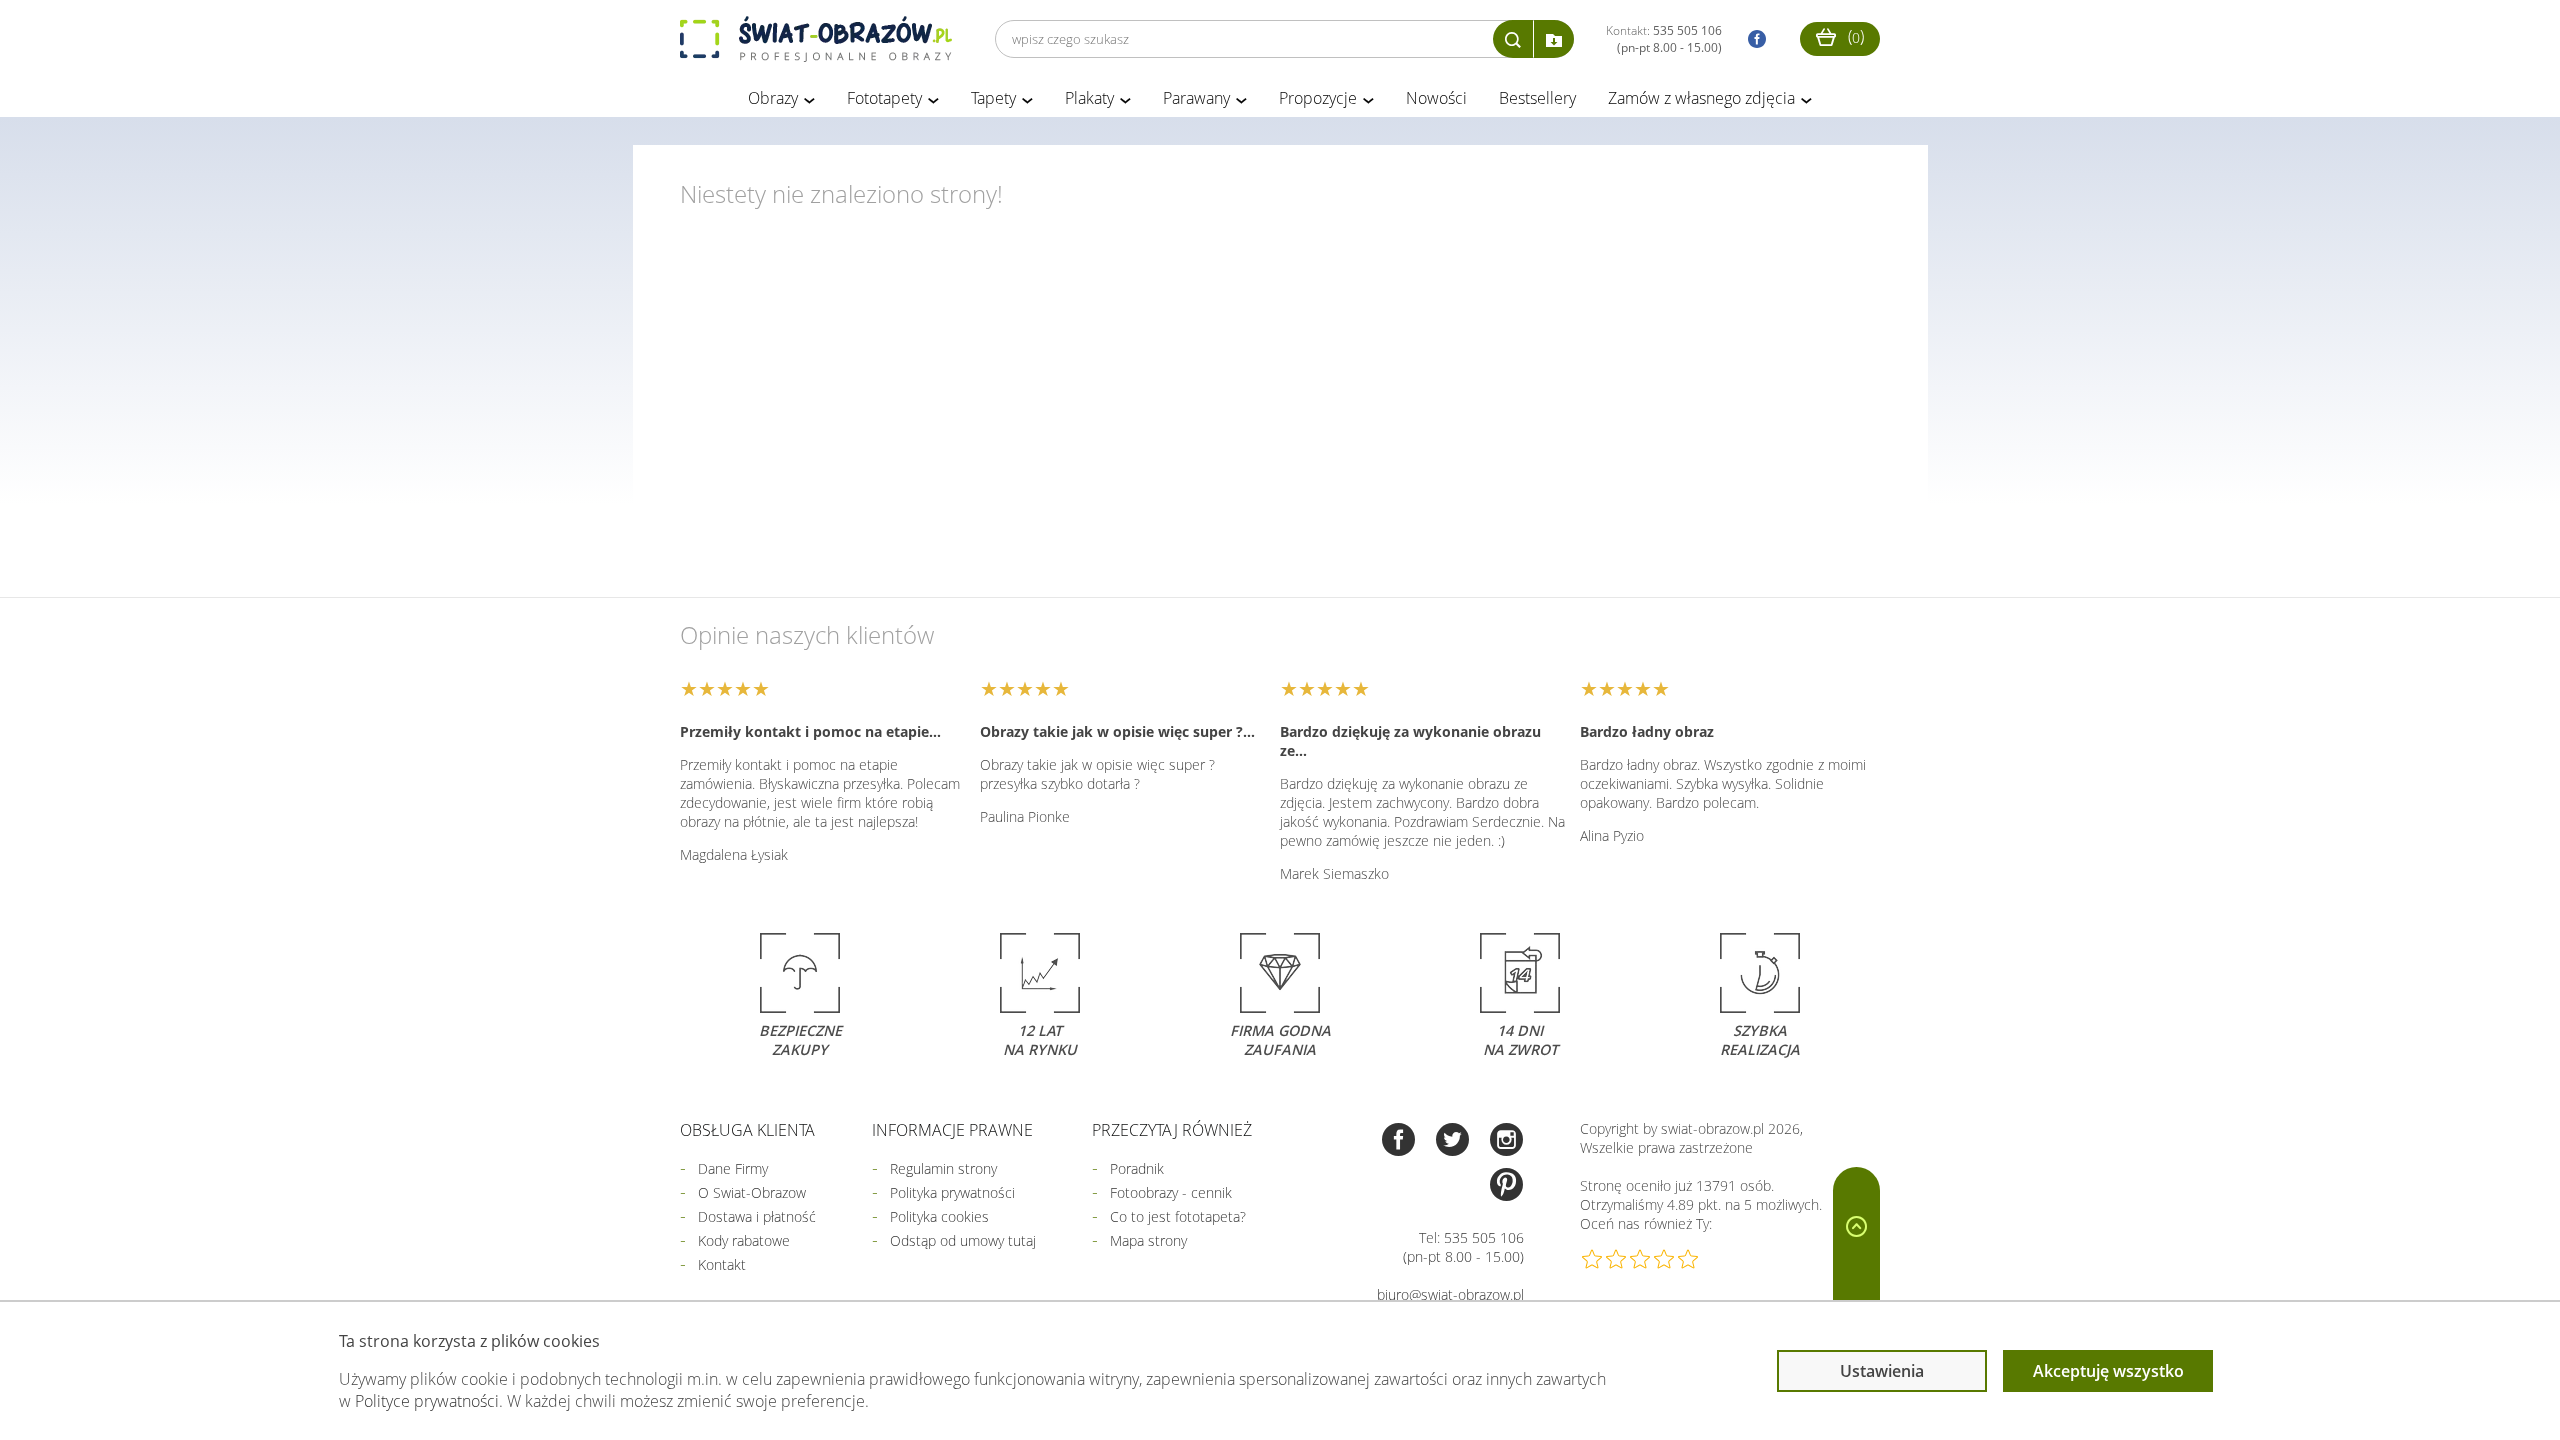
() (1854, 36)
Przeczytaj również (1172, 1130)
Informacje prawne (952, 1130)
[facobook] (1752, 39)
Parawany (1196, 98)
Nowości (1436, 98)
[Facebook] (1398, 1141)
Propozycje (1318, 98)
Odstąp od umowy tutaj (963, 1240)
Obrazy (773, 98)
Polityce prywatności (427, 1401)
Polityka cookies (939, 1216)
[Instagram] (1506, 1141)
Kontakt (722, 1264)
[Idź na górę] (1856, 1267)
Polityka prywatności (952, 1192)
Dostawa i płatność (757, 1216)
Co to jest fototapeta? (1178, 1216)
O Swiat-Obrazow (752, 1192)
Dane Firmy (733, 1168)
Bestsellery (1537, 98)
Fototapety (884, 98)
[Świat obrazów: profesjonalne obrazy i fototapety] (816, 39)
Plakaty (1089, 98)
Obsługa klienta (747, 1130)
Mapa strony (1148, 1240)
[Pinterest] (1506, 1186)
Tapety (993, 98)
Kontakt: (1664, 39)
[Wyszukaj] (1513, 39)
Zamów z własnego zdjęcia (1701, 98)
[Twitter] (1452, 1141)
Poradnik (1137, 1168)
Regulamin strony (943, 1168)
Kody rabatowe (744, 1240)
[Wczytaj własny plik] (1554, 39)
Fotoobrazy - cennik (1171, 1192)
